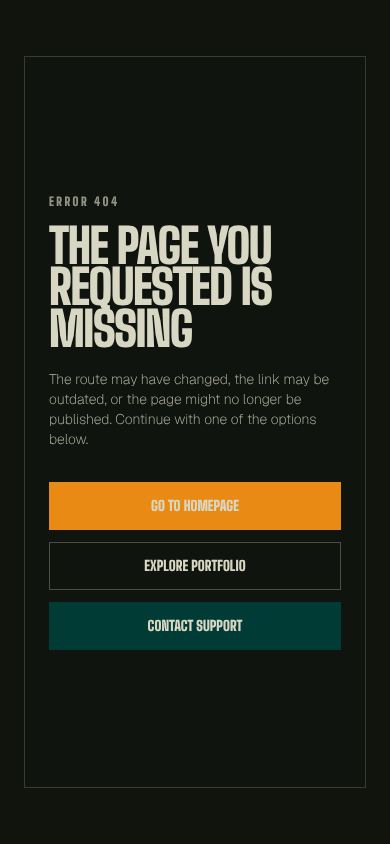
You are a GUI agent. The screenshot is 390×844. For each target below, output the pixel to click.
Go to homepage (195, 505)
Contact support (195, 625)
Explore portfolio (194, 565)
